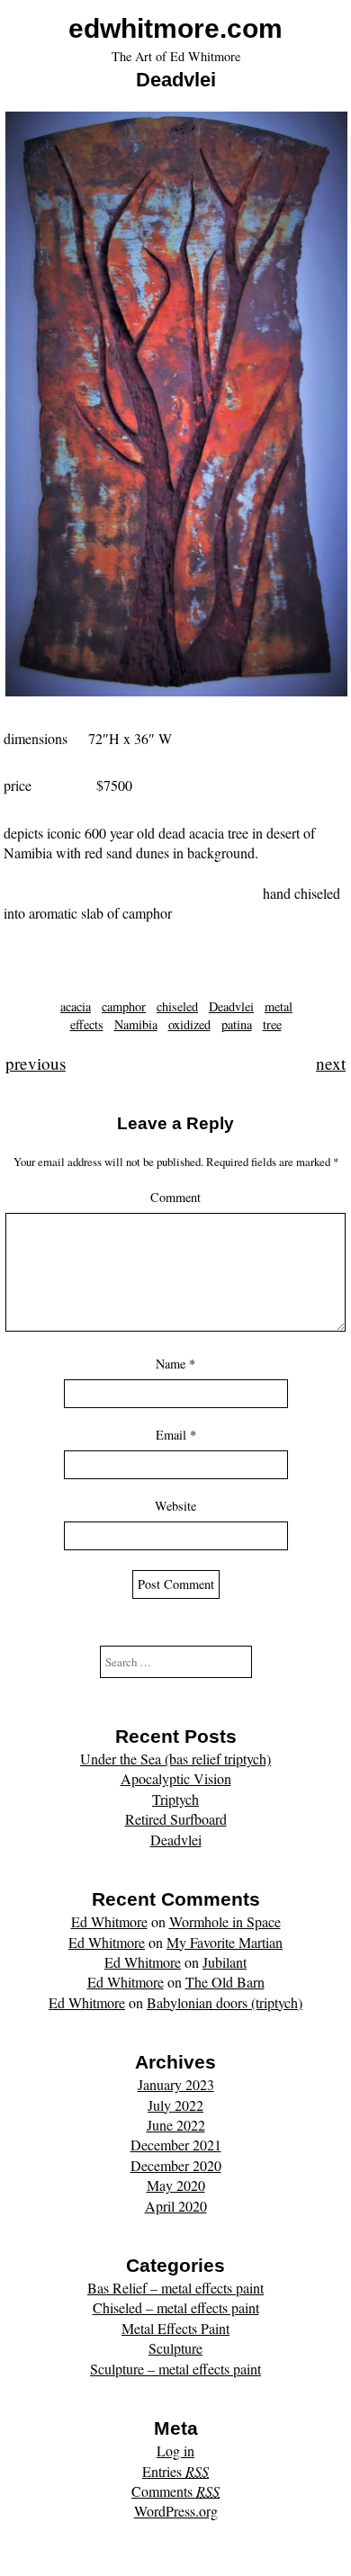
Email (176, 1435)
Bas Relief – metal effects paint (175, 2288)
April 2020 (176, 2206)
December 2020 (176, 2165)
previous (36, 1063)
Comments (175, 2491)
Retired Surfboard (176, 1819)
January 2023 (176, 2084)
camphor (124, 1006)
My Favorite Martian (225, 1942)
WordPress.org (176, 2511)
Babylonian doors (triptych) (225, 2002)
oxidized (189, 1024)
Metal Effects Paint (175, 2328)
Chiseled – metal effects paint (176, 2307)
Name (175, 1364)
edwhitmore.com (175, 28)
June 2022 (176, 2125)
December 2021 (176, 2145)
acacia (76, 1006)
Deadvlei (231, 1006)
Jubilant (225, 1962)
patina (237, 1024)
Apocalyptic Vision (176, 1778)
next (331, 1063)
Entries (175, 2471)
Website (175, 1506)
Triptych (175, 1799)
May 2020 (176, 2185)
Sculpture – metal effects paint (175, 2369)
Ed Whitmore (109, 1921)
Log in (175, 2450)
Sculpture (175, 2348)
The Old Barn (225, 1982)
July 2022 (175, 2105)
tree (272, 1024)
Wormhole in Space (225, 1921)
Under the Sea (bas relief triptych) (175, 1759)
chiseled (177, 1006)
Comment (175, 1197)
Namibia (136, 1024)
